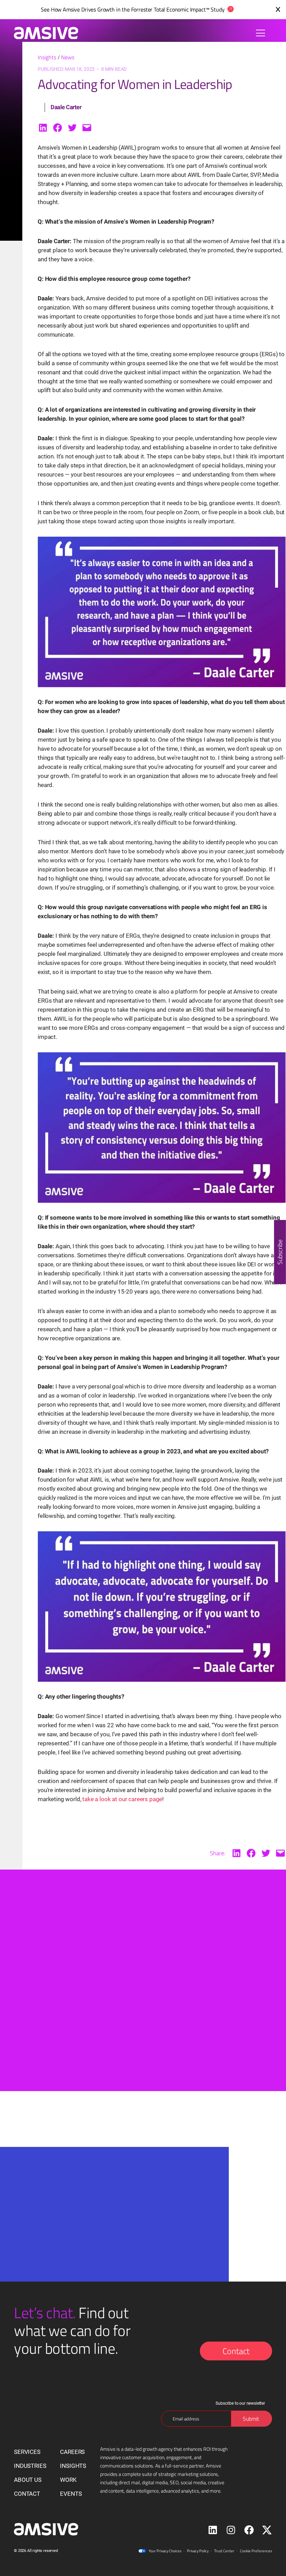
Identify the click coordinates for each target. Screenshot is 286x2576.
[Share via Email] (87, 128)
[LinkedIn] (43, 128)
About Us (28, 2480)
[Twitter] (72, 128)
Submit (98, 2272)
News (68, 57)
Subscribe (280, 1252)
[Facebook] (58, 128)
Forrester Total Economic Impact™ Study (178, 9)
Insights (47, 57)
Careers (72, 2452)
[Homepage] (43, 33)
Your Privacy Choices (165, 2551)
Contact (236, 2351)
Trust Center (224, 2551)
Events (71, 2494)
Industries (30, 2466)
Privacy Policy (198, 2551)
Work (68, 2480)
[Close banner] (278, 9)
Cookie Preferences (256, 2551)
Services (27, 2452)
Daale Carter (66, 107)
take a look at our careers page (122, 1799)
